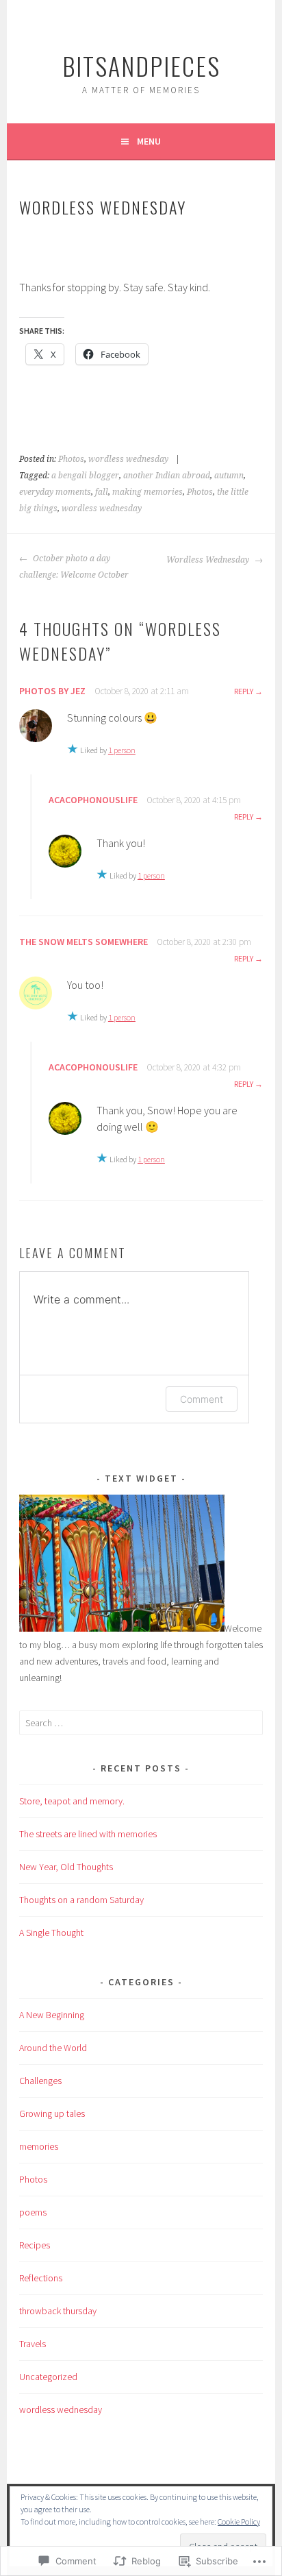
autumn (229, 476)
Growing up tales (52, 2113)
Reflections (41, 2278)
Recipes (35, 2245)
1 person (122, 750)
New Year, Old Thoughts (66, 1867)
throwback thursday (58, 2311)
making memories (148, 492)
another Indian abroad (167, 476)
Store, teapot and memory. (72, 1801)
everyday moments (55, 492)
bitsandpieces (141, 65)
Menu (149, 141)
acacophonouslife (93, 800)
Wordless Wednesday (209, 560)
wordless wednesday (128, 459)
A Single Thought (51, 1933)
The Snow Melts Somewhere (84, 942)
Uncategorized (48, 2377)
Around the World (53, 2048)
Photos (71, 459)
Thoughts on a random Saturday (81, 1900)
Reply (244, 691)
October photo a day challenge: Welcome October (74, 567)
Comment (202, 1399)
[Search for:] (141, 1723)
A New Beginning (52, 2015)
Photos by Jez (52, 691)
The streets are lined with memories (88, 1834)
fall (102, 492)
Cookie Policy (239, 2522)
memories (39, 2146)
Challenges (40, 2081)
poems (33, 2212)
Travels (33, 2344)
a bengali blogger (85, 476)
